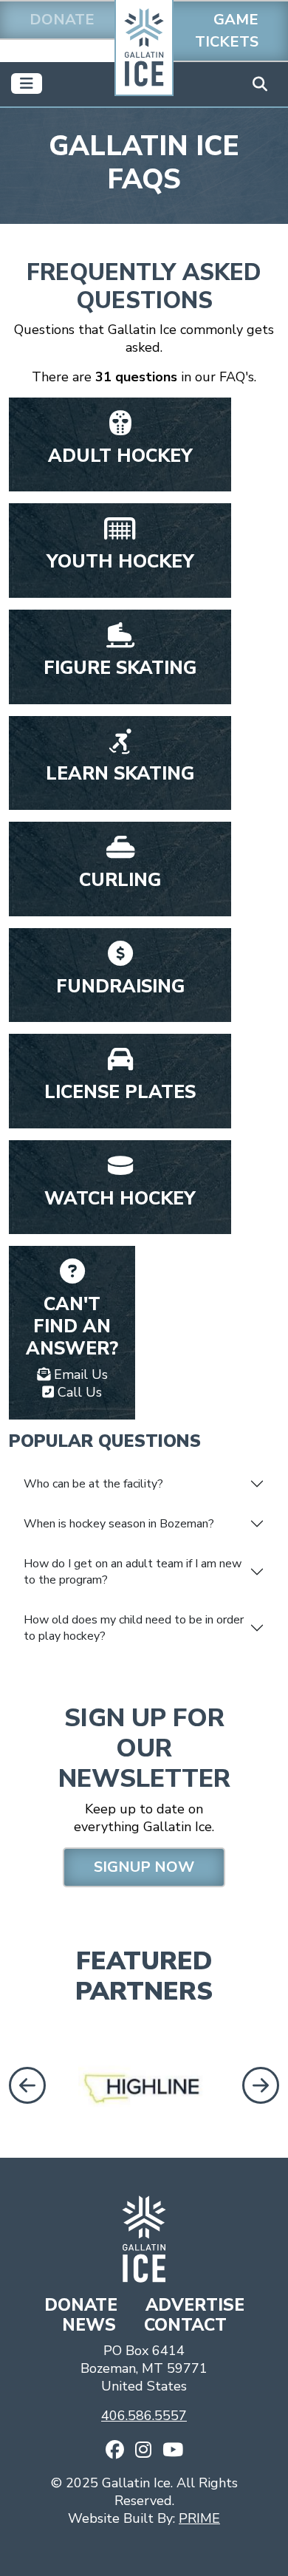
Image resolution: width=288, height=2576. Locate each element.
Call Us (78, 1392)
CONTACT (185, 2325)
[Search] (260, 84)
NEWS (91, 2325)
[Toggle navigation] (27, 84)
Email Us (79, 1374)
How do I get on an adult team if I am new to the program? (133, 1572)
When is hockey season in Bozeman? (119, 1524)
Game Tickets (227, 31)
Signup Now (144, 1867)
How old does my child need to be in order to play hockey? (134, 1628)
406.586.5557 (144, 2416)
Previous (24, 2085)
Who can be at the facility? (93, 1484)
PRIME (199, 2518)
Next (262, 2085)
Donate (62, 20)
